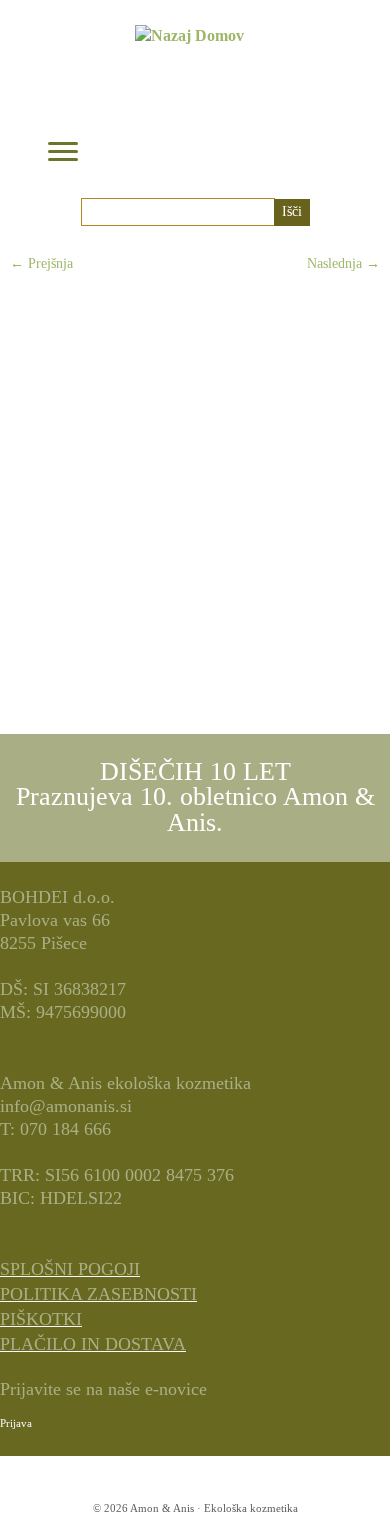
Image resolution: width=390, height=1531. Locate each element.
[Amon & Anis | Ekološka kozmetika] (189, 93)
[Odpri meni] (63, 153)
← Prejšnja (41, 263)
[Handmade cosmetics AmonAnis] (195, 493)
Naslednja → (343, 263)
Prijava (16, 1423)
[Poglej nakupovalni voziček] (319, 143)
